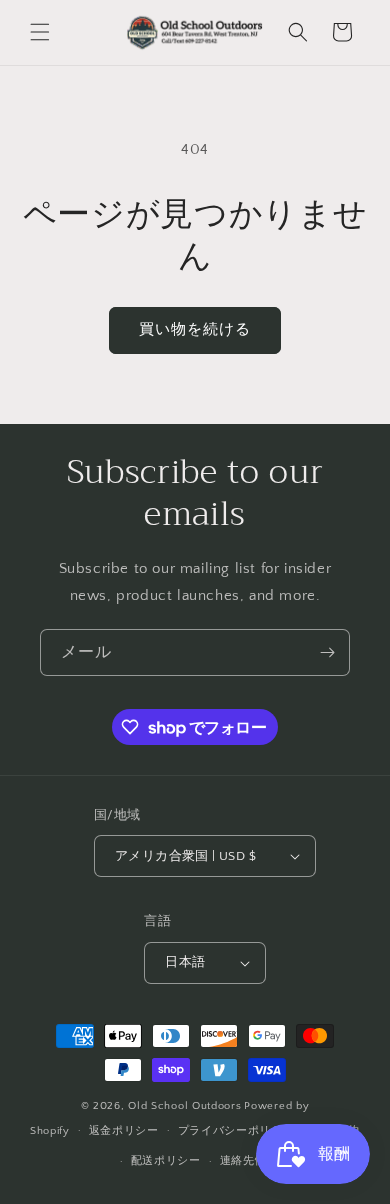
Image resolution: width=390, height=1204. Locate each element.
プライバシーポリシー (236, 1131)
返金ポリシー (124, 1131)
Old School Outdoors (184, 1106)
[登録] (327, 652)
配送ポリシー (166, 1161)
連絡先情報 (249, 1161)
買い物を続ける (195, 329)
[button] (40, 32)
